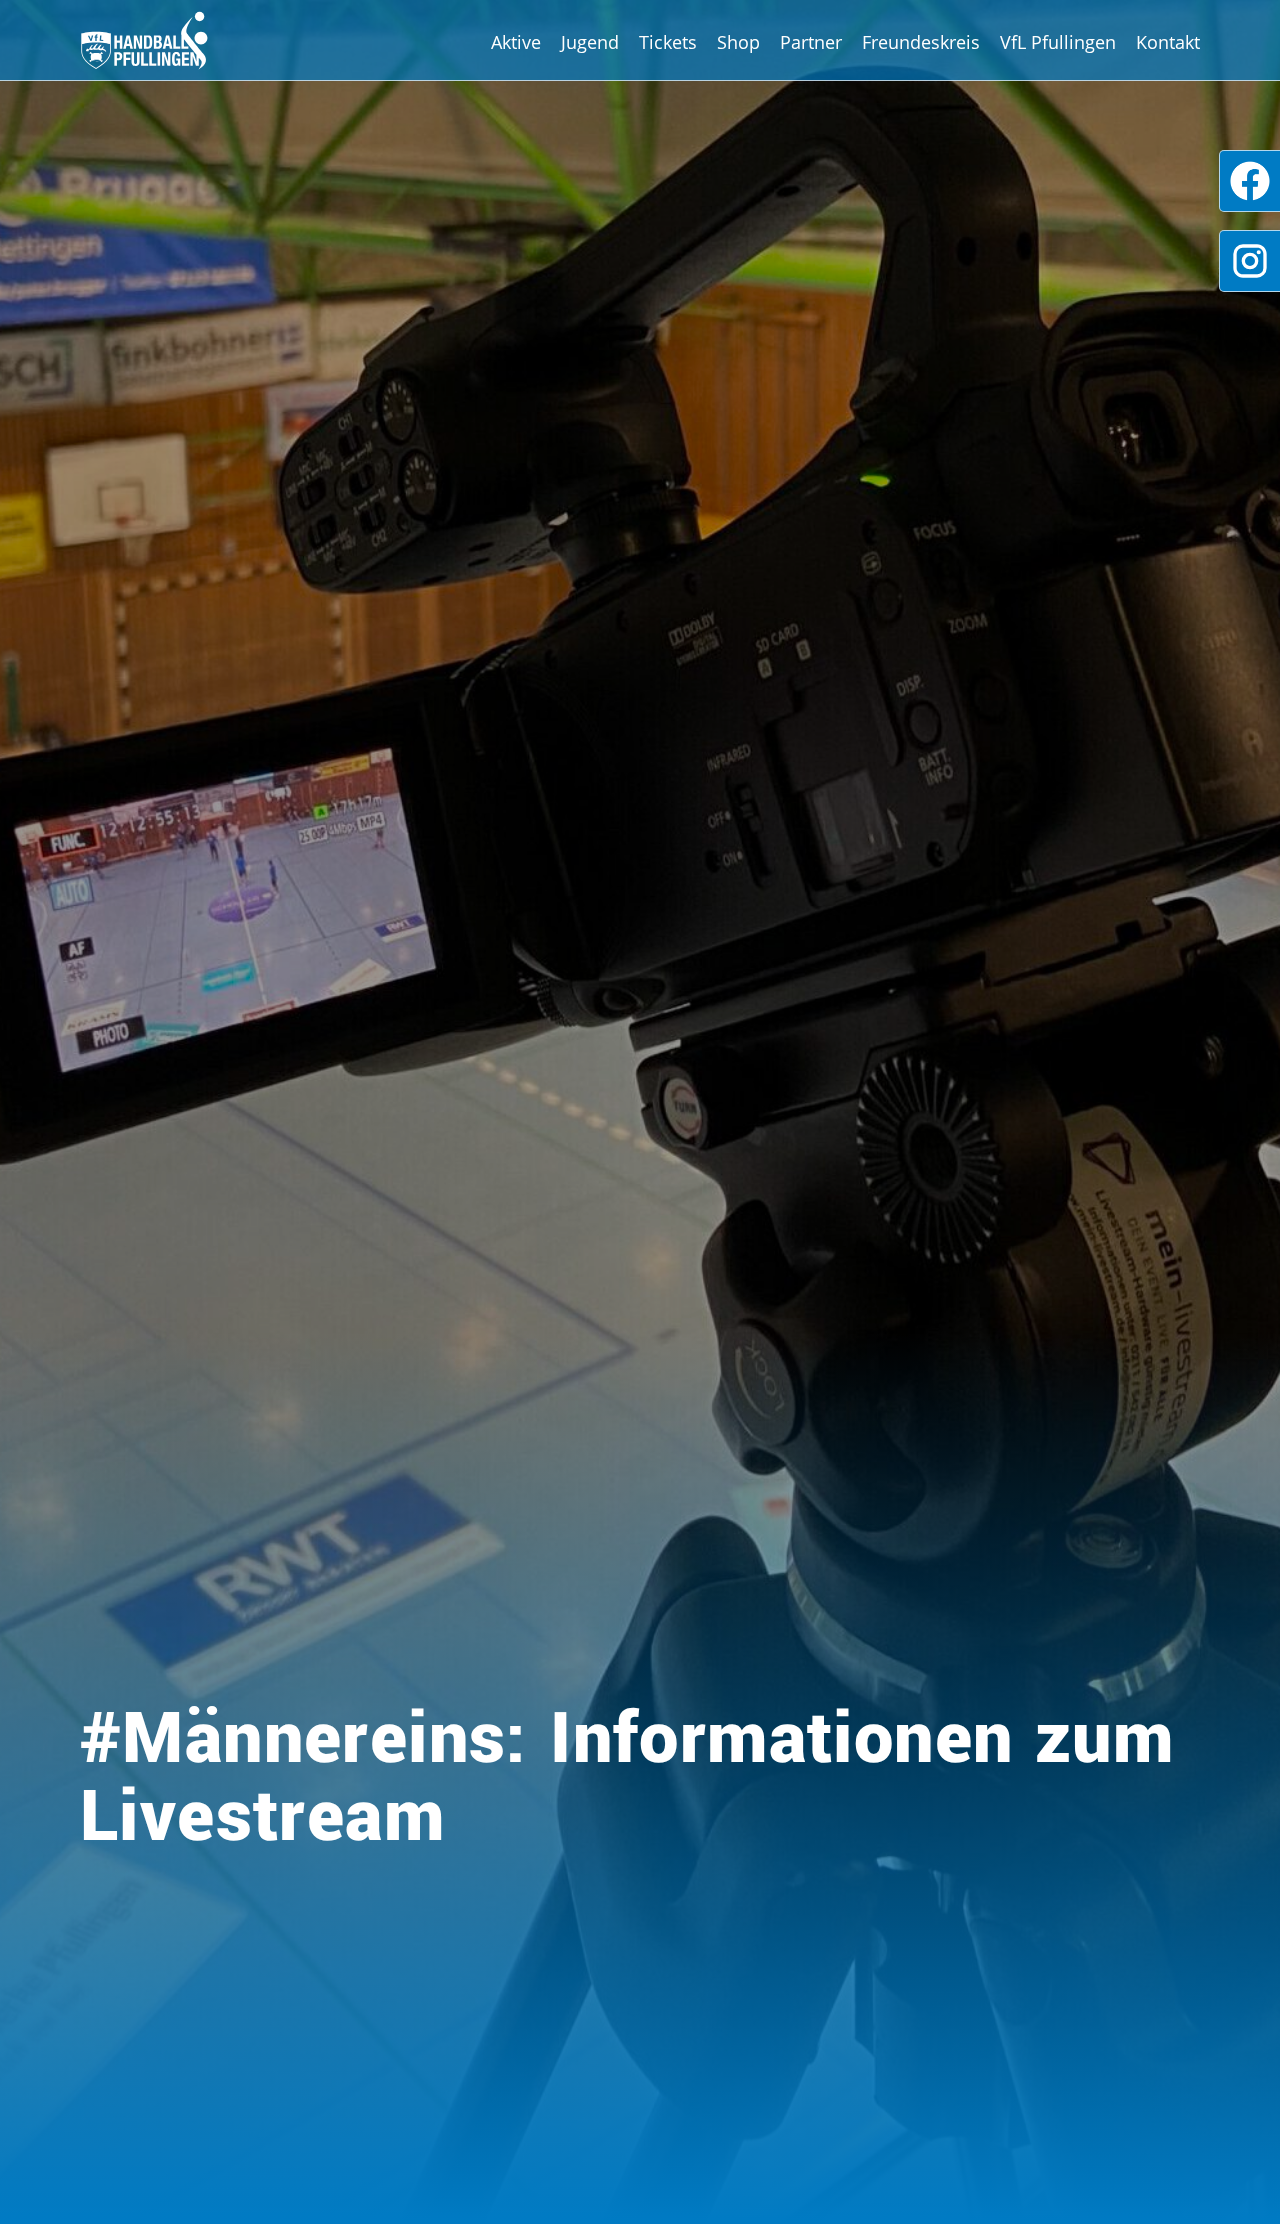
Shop (738, 42)
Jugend (590, 42)
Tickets (668, 42)
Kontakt (1168, 42)
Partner (811, 42)
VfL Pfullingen (1058, 42)
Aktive (516, 42)
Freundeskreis (921, 42)
